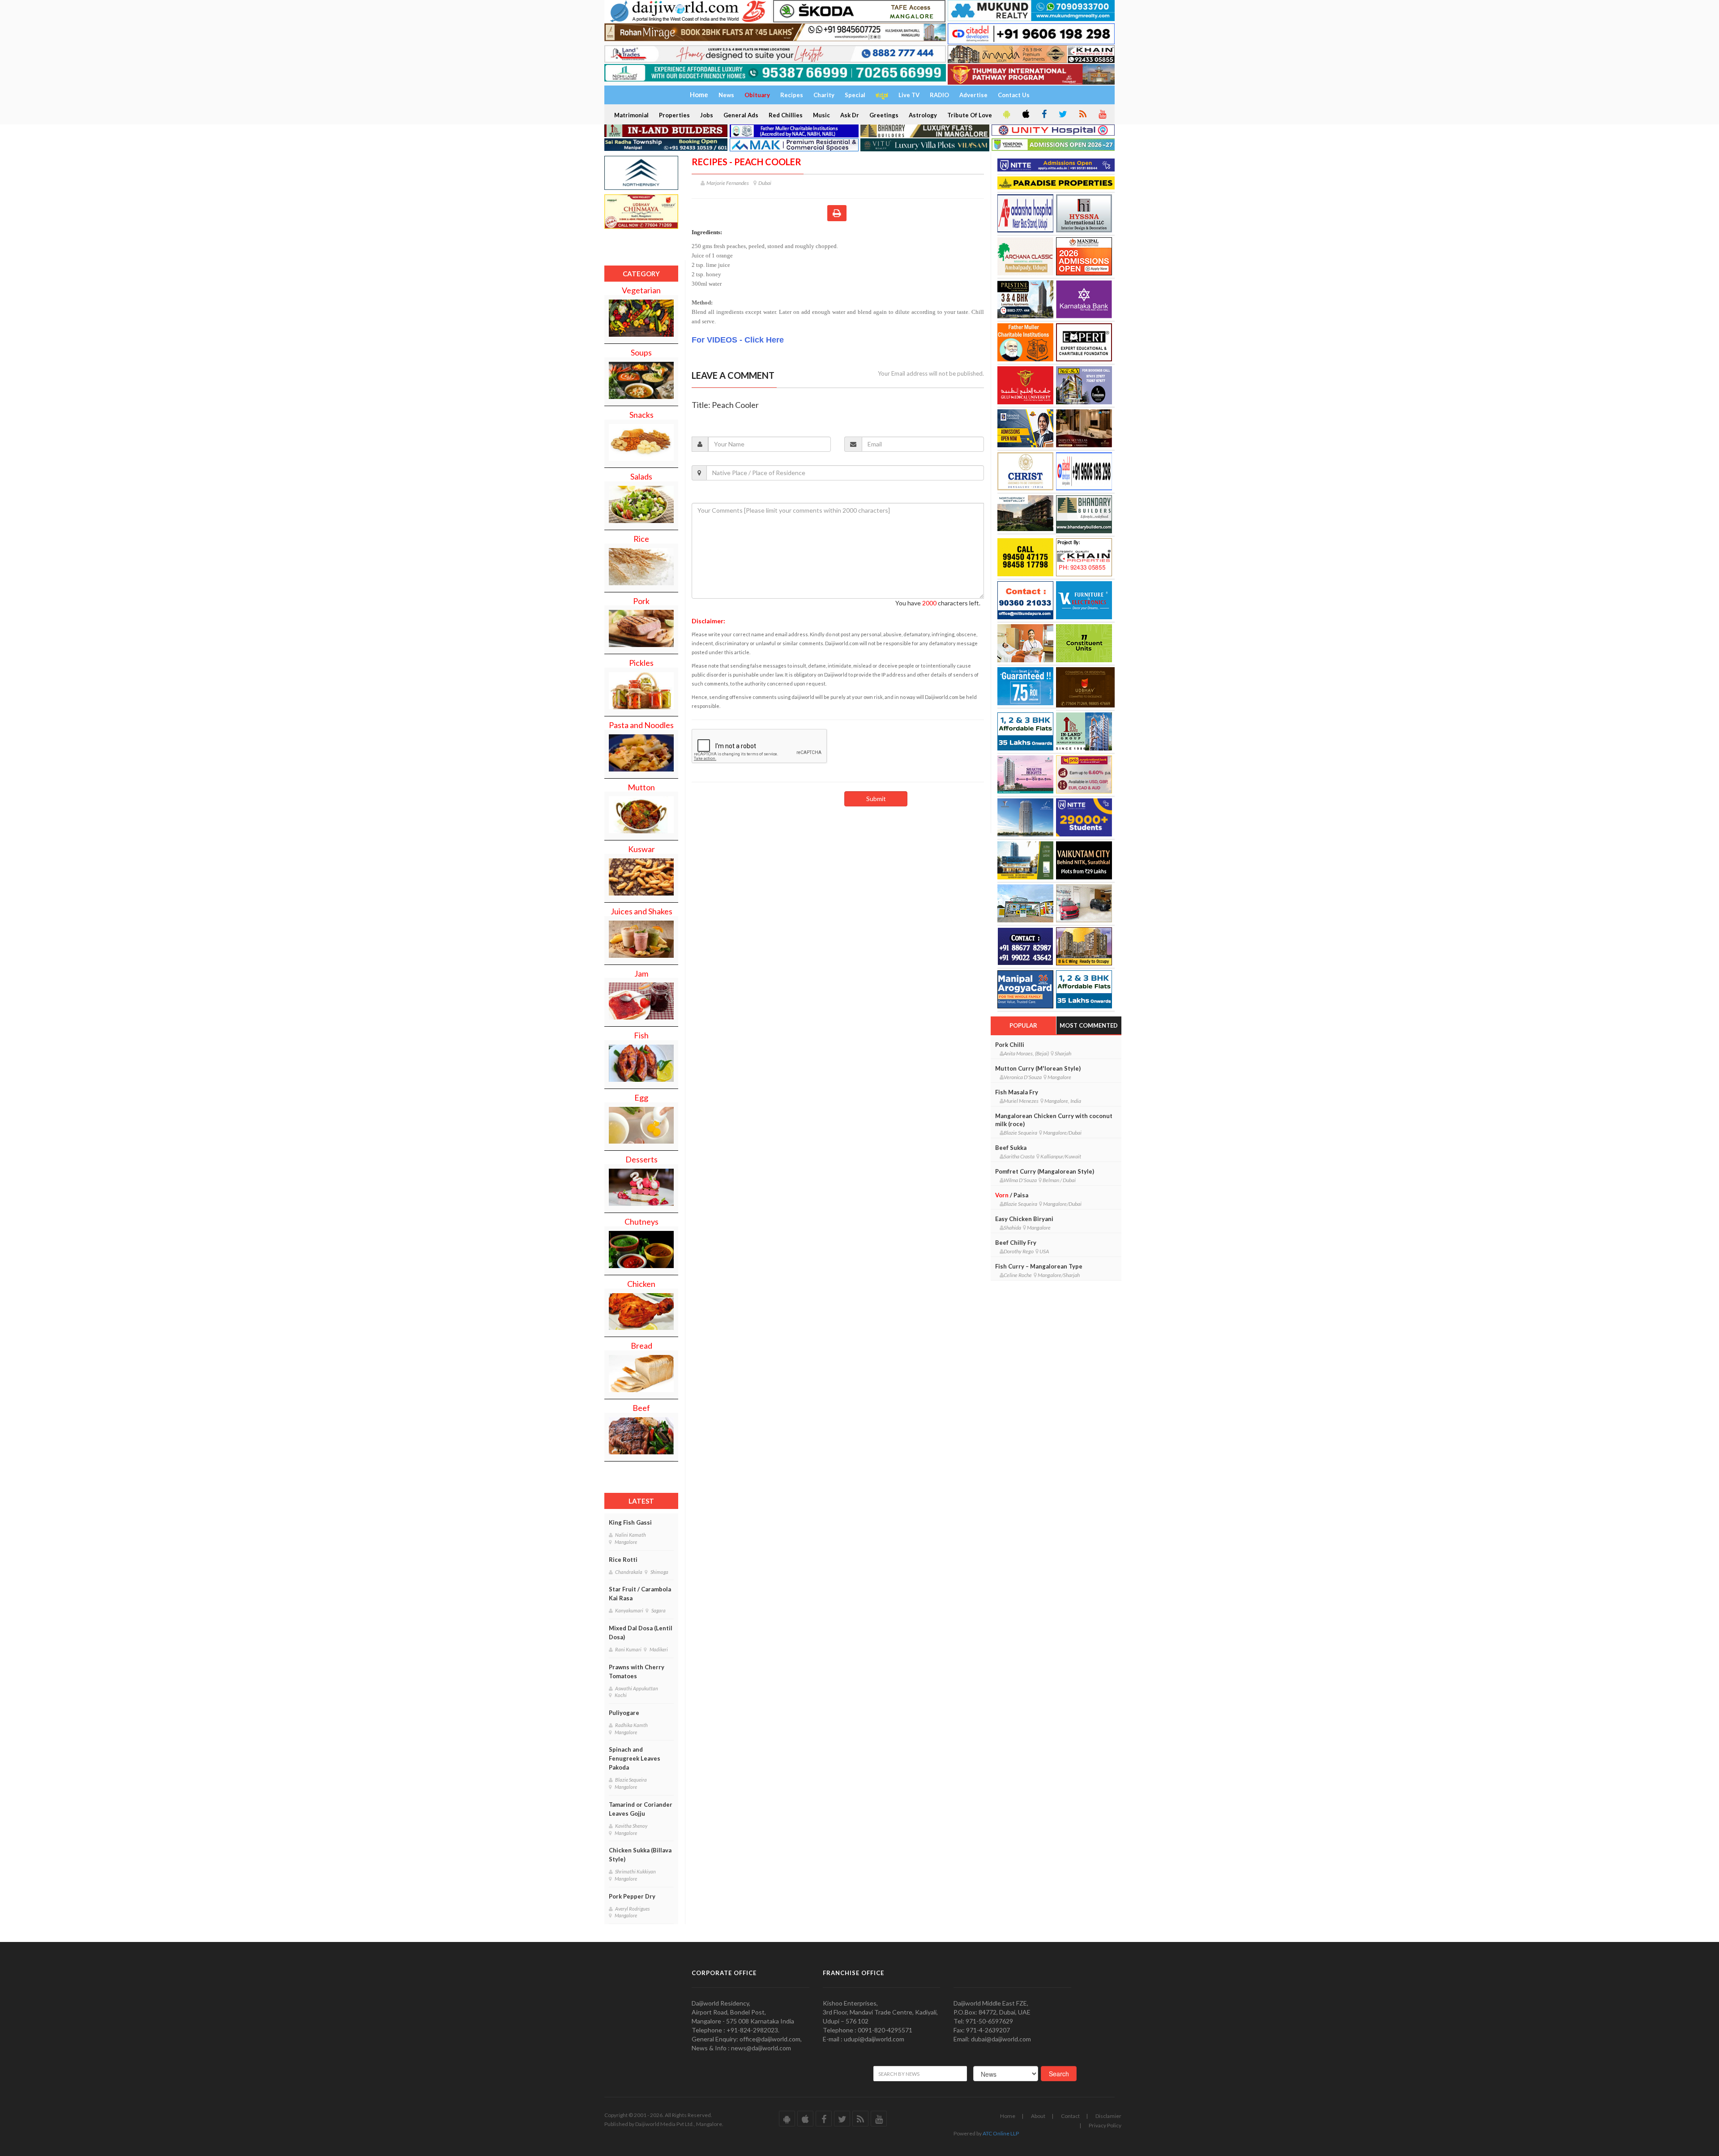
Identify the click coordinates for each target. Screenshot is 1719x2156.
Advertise (973, 95)
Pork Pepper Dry (632, 1896)
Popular (1023, 1025)
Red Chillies (786, 115)
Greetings (884, 115)
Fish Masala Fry (1017, 1092)
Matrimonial (631, 115)
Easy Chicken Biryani (1024, 1219)
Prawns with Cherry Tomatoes (637, 1672)
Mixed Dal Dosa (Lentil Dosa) (641, 1633)
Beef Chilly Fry (1016, 1243)
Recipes (792, 95)
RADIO (939, 95)
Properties (674, 115)
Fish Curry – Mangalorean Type (1039, 1266)
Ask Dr (850, 115)
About (1038, 2116)
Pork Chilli (1010, 1045)
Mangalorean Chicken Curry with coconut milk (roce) (1054, 1120)
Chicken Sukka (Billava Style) (640, 1855)
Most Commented (1089, 1025)
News (726, 95)
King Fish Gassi (630, 1522)
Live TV (909, 95)
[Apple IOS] (1025, 115)
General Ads (741, 115)
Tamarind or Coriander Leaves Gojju (641, 1809)
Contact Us (1014, 95)
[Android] (1006, 115)
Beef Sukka (1011, 1148)
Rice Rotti (623, 1560)
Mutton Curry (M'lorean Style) (1038, 1068)
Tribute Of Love (970, 115)
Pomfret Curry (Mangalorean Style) (1045, 1171)
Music (821, 115)
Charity (824, 95)
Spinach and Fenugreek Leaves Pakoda (635, 1758)
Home (1008, 2116)
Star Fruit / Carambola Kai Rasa (640, 1594)
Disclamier (1108, 2116)
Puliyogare (624, 1713)
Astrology (923, 115)
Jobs (707, 115)
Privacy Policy (1105, 2125)
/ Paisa (1012, 1195)
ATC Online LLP (1001, 2133)
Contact (1070, 2116)
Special (855, 95)
